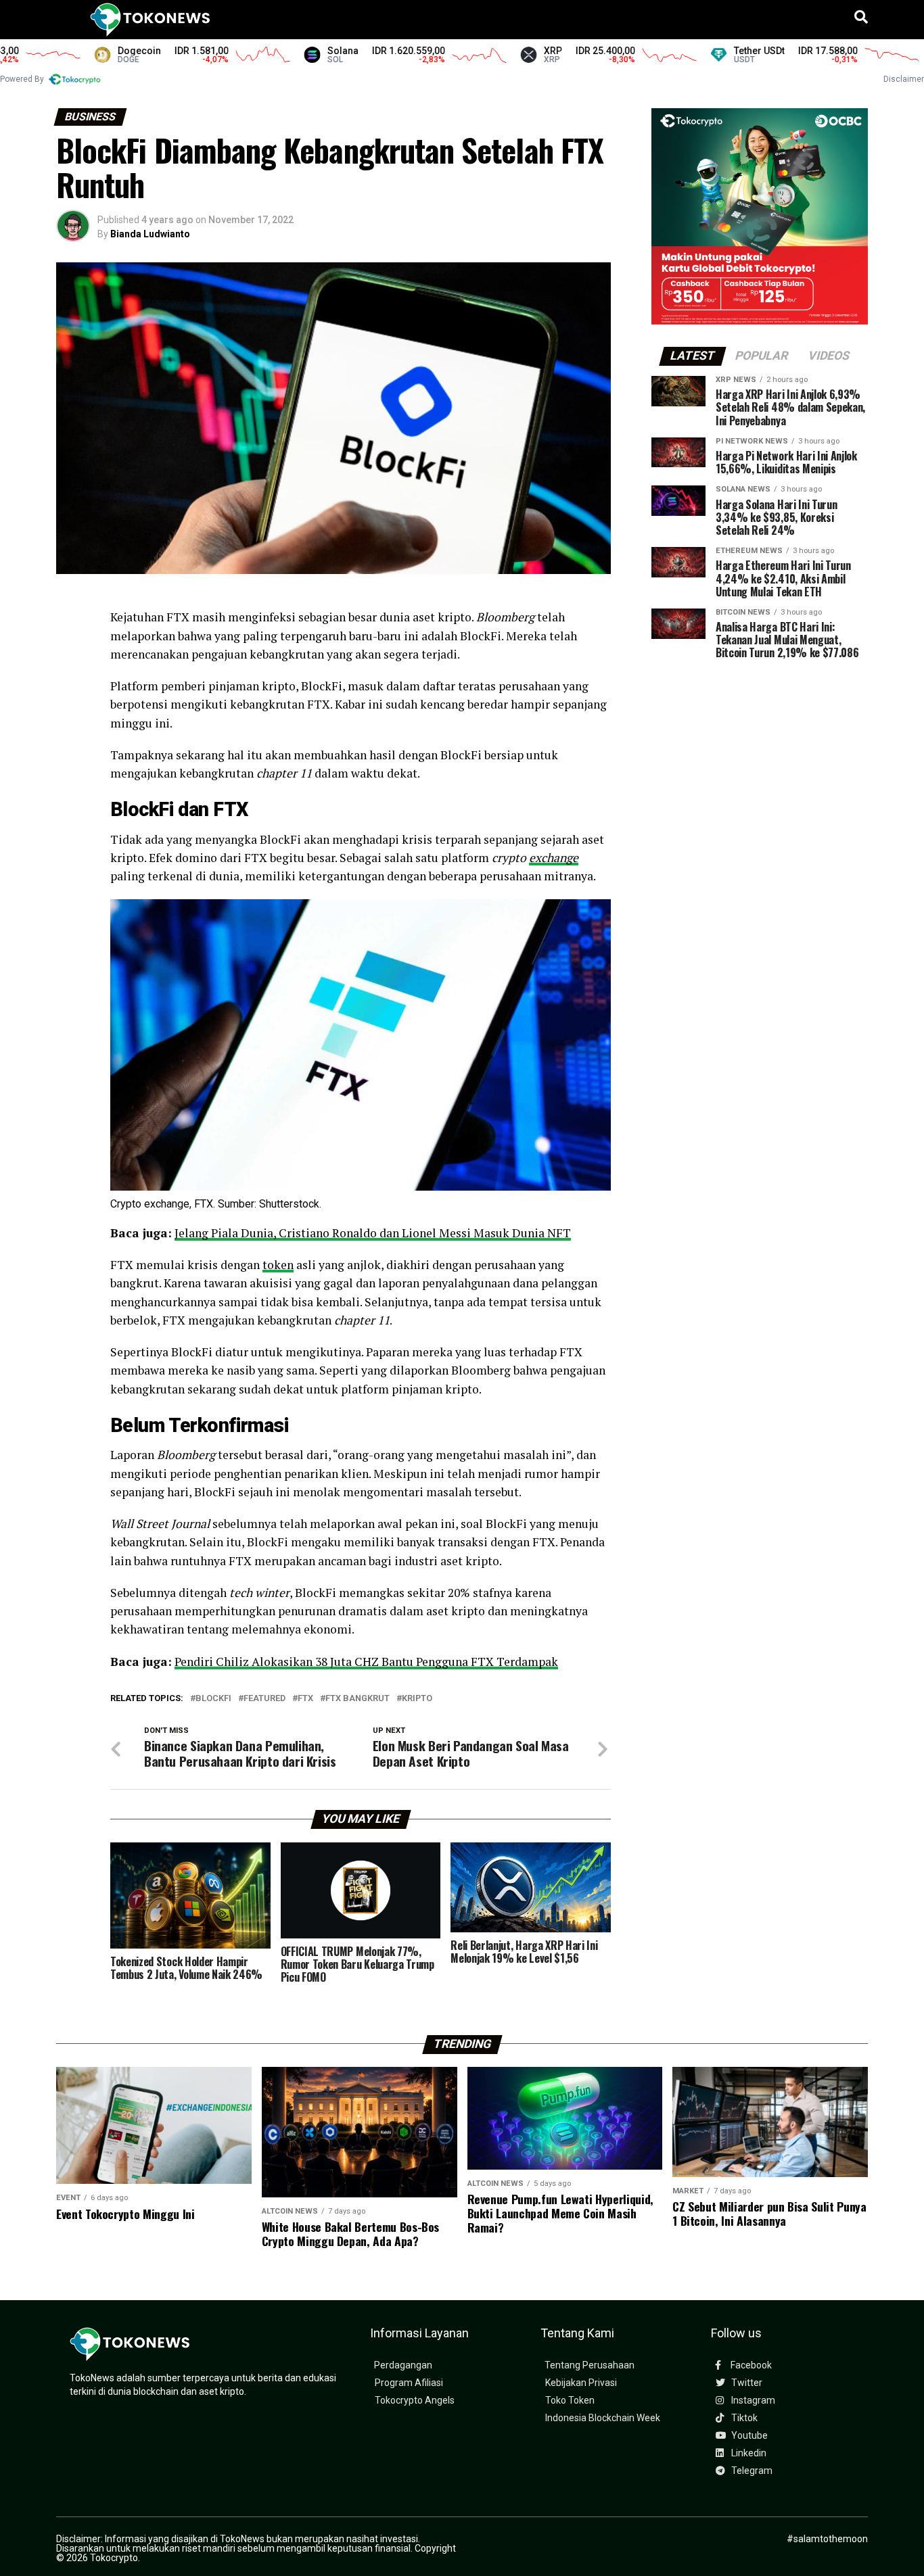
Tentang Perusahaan (590, 2365)
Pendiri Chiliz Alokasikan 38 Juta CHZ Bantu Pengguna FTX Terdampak (366, 1662)
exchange (554, 858)
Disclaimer (904, 79)
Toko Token (570, 2401)
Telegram (751, 2471)
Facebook (750, 2365)
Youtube (748, 2436)
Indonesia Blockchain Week (603, 2418)
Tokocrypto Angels (415, 2401)
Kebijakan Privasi (581, 2383)
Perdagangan (403, 2365)
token (278, 1265)
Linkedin (748, 2453)
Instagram (752, 2401)
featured (264, 1699)
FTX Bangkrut (357, 1699)
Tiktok (743, 2418)
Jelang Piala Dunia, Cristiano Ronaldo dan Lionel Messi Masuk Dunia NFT (373, 1233)
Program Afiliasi (409, 2383)
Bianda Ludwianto (150, 234)
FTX (305, 1699)
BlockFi (213, 1699)
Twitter (746, 2383)
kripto (417, 1699)
